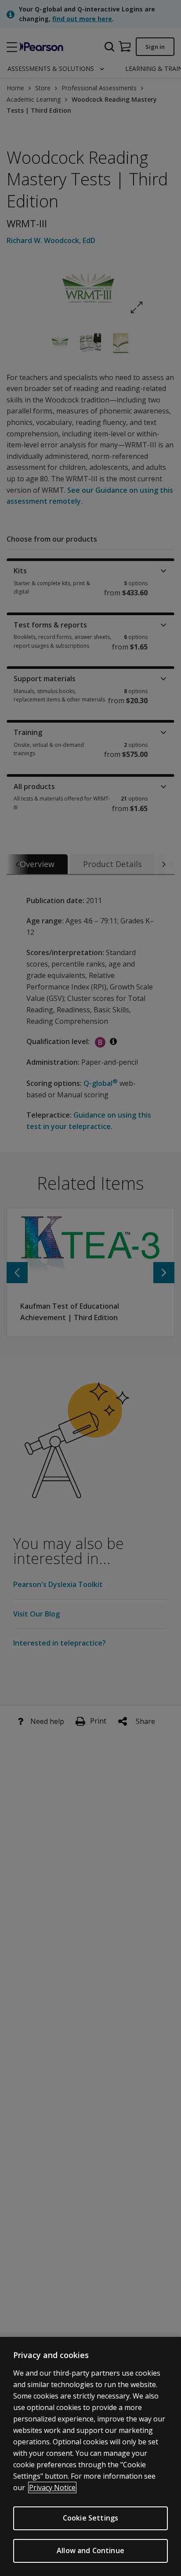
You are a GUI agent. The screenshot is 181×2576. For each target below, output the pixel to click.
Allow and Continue (90, 2550)
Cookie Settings (90, 2518)
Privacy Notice (52, 2487)
